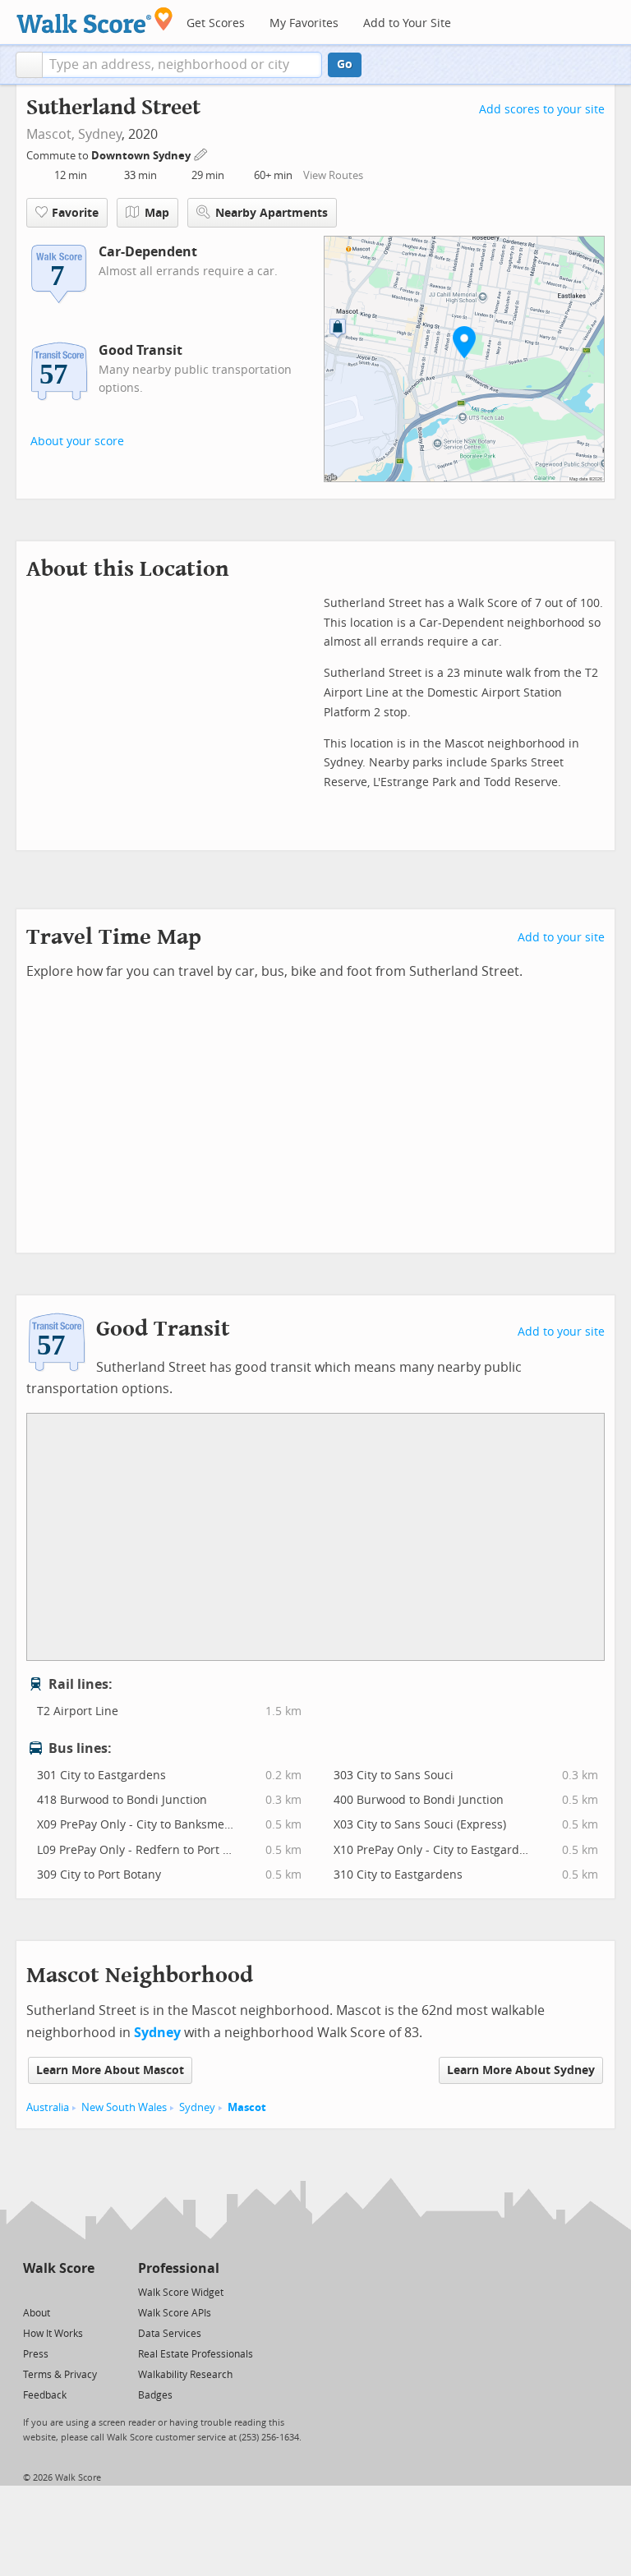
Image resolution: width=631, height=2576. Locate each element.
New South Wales (124, 2107)
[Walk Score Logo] (95, 20)
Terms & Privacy (60, 2375)
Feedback (45, 2395)
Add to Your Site (407, 23)
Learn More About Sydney (521, 2070)
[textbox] (182, 65)
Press (36, 2354)
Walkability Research (185, 2375)
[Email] (83, 2291)
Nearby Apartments (272, 213)
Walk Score (59, 2268)
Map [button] (157, 213)
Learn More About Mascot (110, 2070)
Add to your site (561, 938)
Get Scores (216, 23)
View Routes (333, 175)
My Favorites (304, 23)
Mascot (247, 2107)
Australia (48, 2107)
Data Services (170, 2334)
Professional (179, 2268)
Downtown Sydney (142, 156)
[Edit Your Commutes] (201, 153)
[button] (29, 65)
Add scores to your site (542, 110)
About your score (77, 442)
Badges (155, 2395)
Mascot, (51, 134)
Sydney (100, 134)
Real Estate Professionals (196, 2354)
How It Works (53, 2334)
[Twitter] (32, 2291)
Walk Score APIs (175, 2313)
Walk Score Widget (181, 2293)
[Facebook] (58, 2291)
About (37, 2313)
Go (345, 64)
